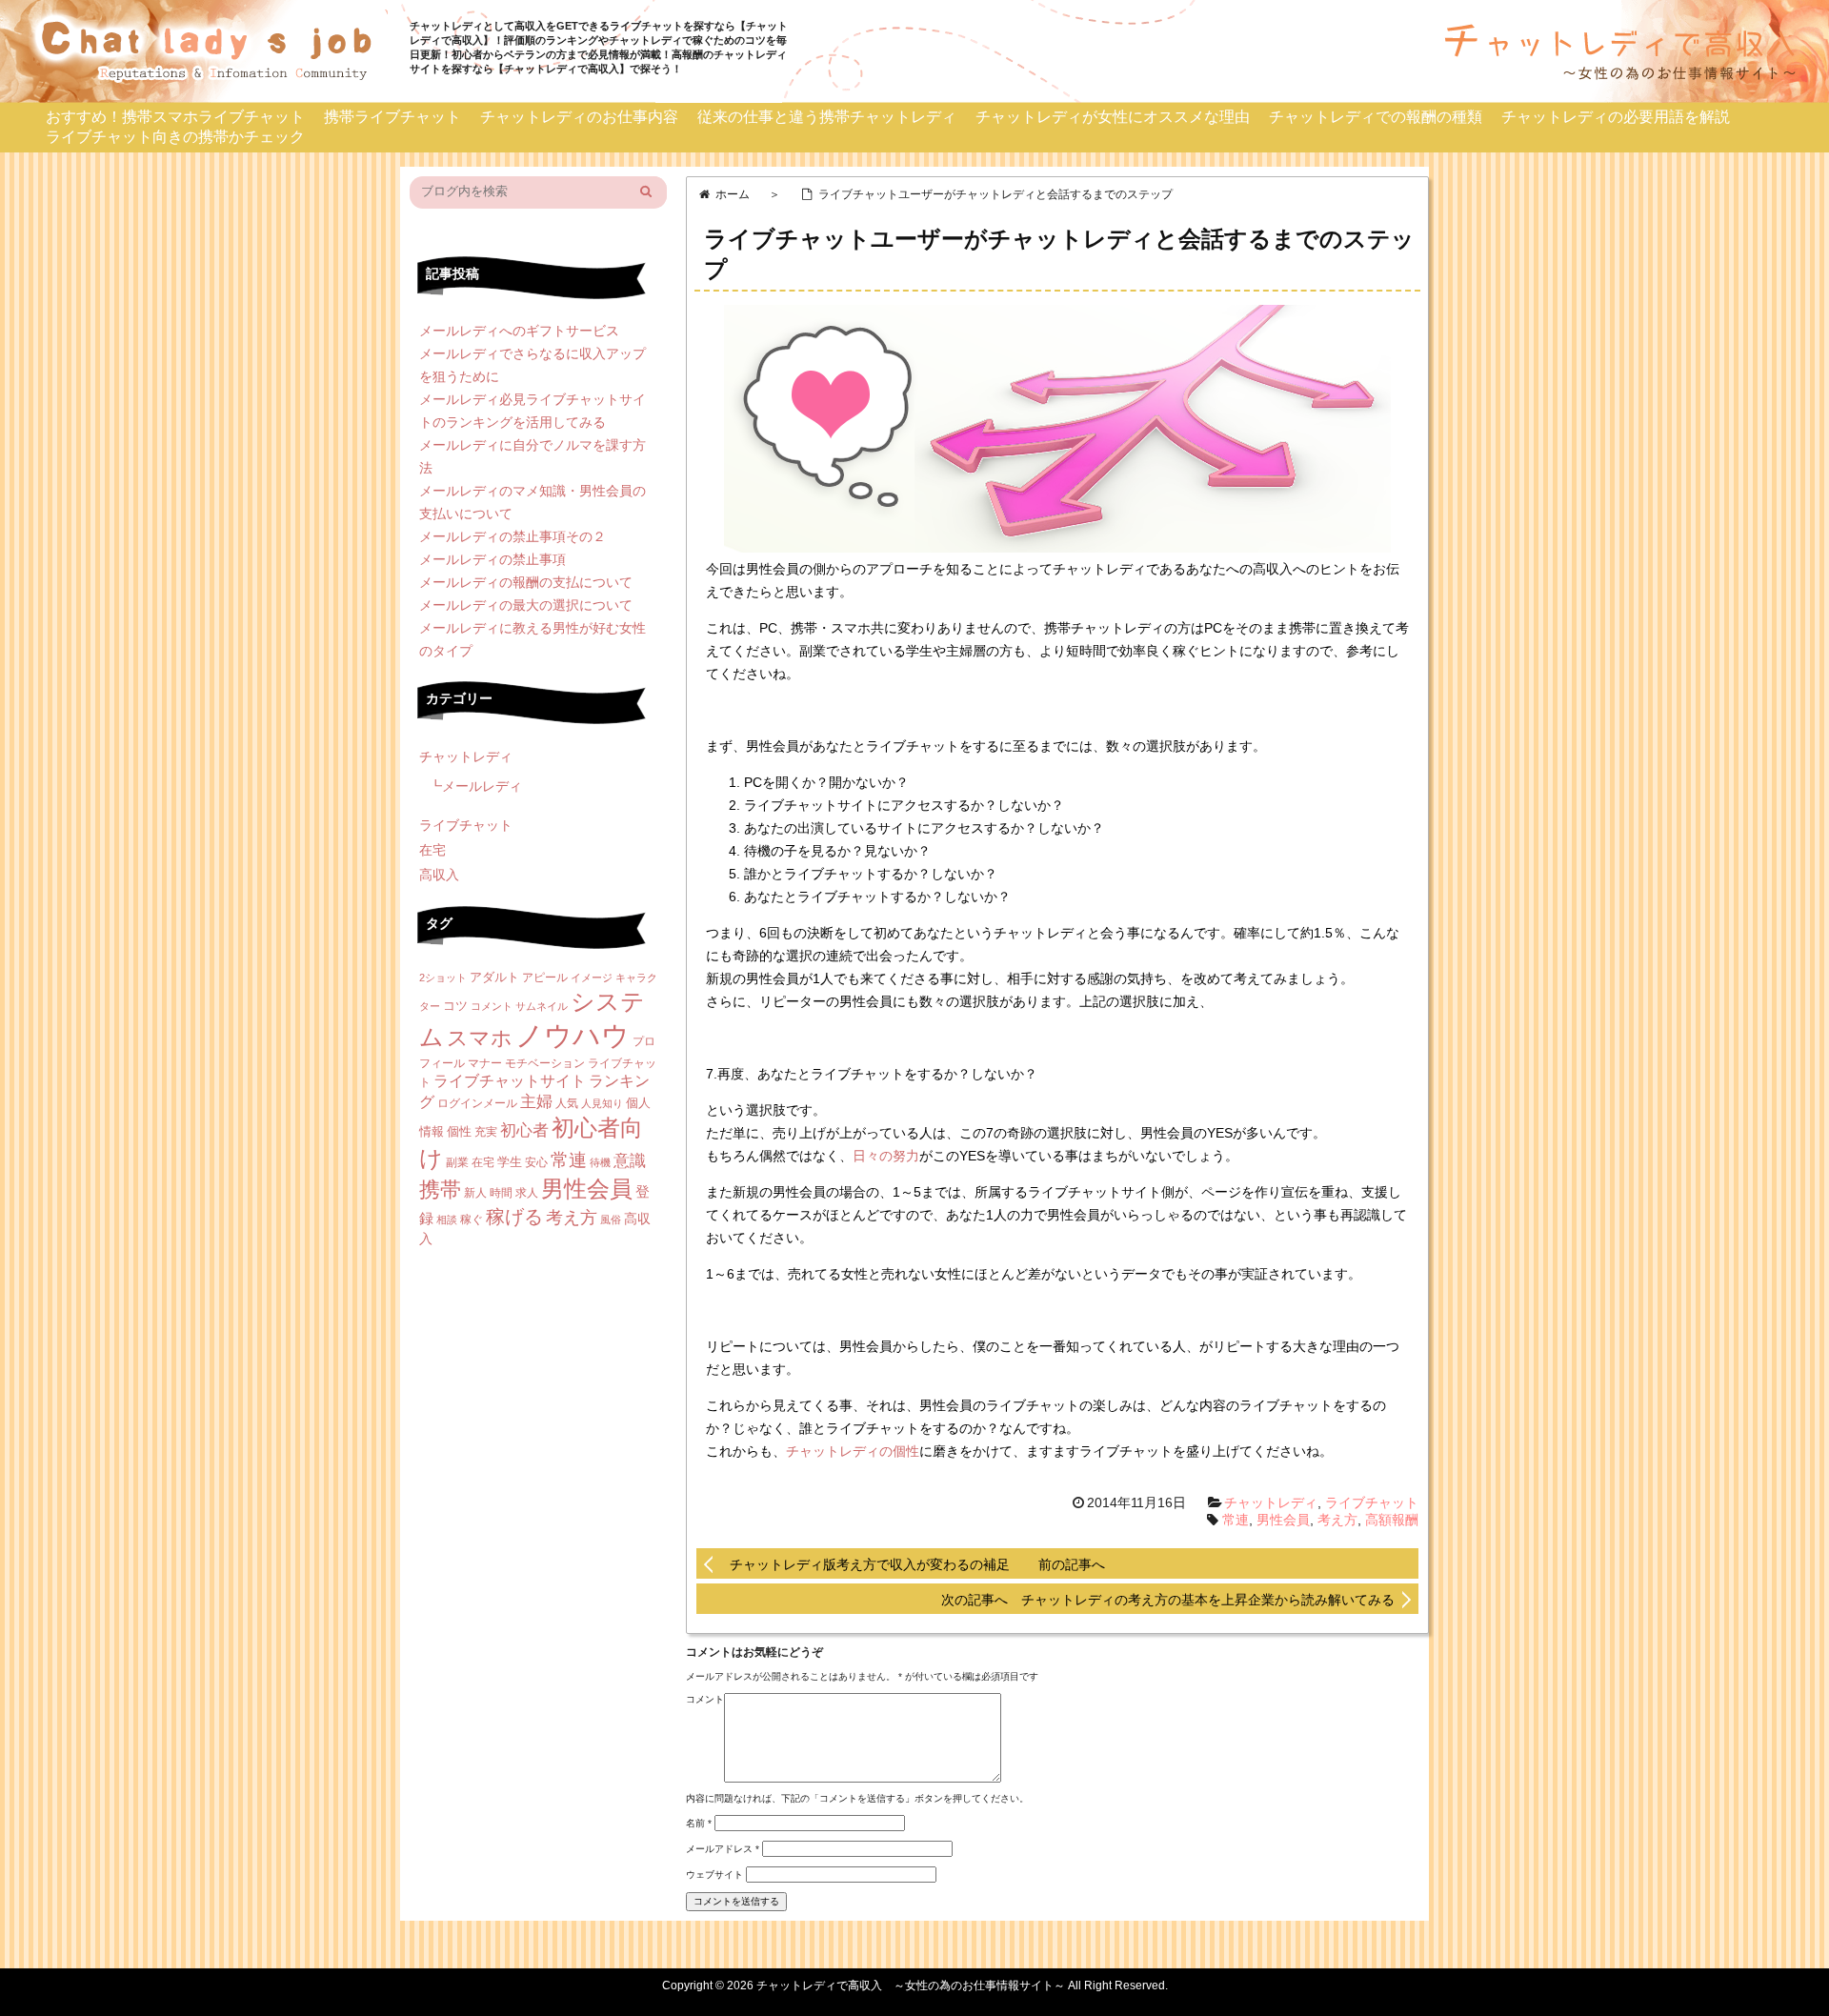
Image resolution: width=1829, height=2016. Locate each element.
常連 (1236, 1520)
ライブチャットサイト (510, 1081)
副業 (457, 1162)
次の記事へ (981, 1600)
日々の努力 (886, 1156)
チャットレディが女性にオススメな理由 (1113, 117)
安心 (536, 1162)
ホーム (733, 194)
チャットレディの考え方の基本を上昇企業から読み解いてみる (1208, 1600)
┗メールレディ (475, 786)
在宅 (432, 850)
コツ (455, 1006)
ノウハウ (573, 1035)
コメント (705, 1699)
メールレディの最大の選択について (526, 605)
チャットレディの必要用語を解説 (1616, 117)
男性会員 (1283, 1520)
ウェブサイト (714, 1875)
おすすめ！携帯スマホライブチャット (175, 117)
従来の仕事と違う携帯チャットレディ (827, 117)
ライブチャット (1372, 1502)
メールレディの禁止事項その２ (513, 536)
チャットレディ (1271, 1502)
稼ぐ (472, 1220)
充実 (486, 1132)
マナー (485, 1063)
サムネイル (542, 1006)
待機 (600, 1162)
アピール (545, 978)
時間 (501, 1193)
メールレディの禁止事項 (492, 559)
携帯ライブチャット (392, 117)
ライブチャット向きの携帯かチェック (175, 137)
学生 (510, 1162)
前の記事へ (1072, 1564)
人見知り (602, 1103)
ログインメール (477, 1103)
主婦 (536, 1102)
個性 (459, 1131)
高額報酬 (1392, 1520)
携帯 (440, 1189)
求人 (527, 1193)
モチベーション (545, 1063)
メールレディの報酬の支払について (526, 582)
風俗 (611, 1220)
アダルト (494, 977)
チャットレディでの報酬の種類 (1376, 117)
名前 (699, 1823)
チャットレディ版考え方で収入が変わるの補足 (870, 1564)
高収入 (439, 875)
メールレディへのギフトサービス (519, 331)
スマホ (480, 1038)
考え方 (1337, 1520)
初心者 (524, 1130)
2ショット (443, 978)
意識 (630, 1161)
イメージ (592, 978)
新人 (475, 1193)
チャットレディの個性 (853, 1451)
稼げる (514, 1217)
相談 (447, 1220)
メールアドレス (723, 1849)
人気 (567, 1103)
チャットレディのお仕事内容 (579, 117)
